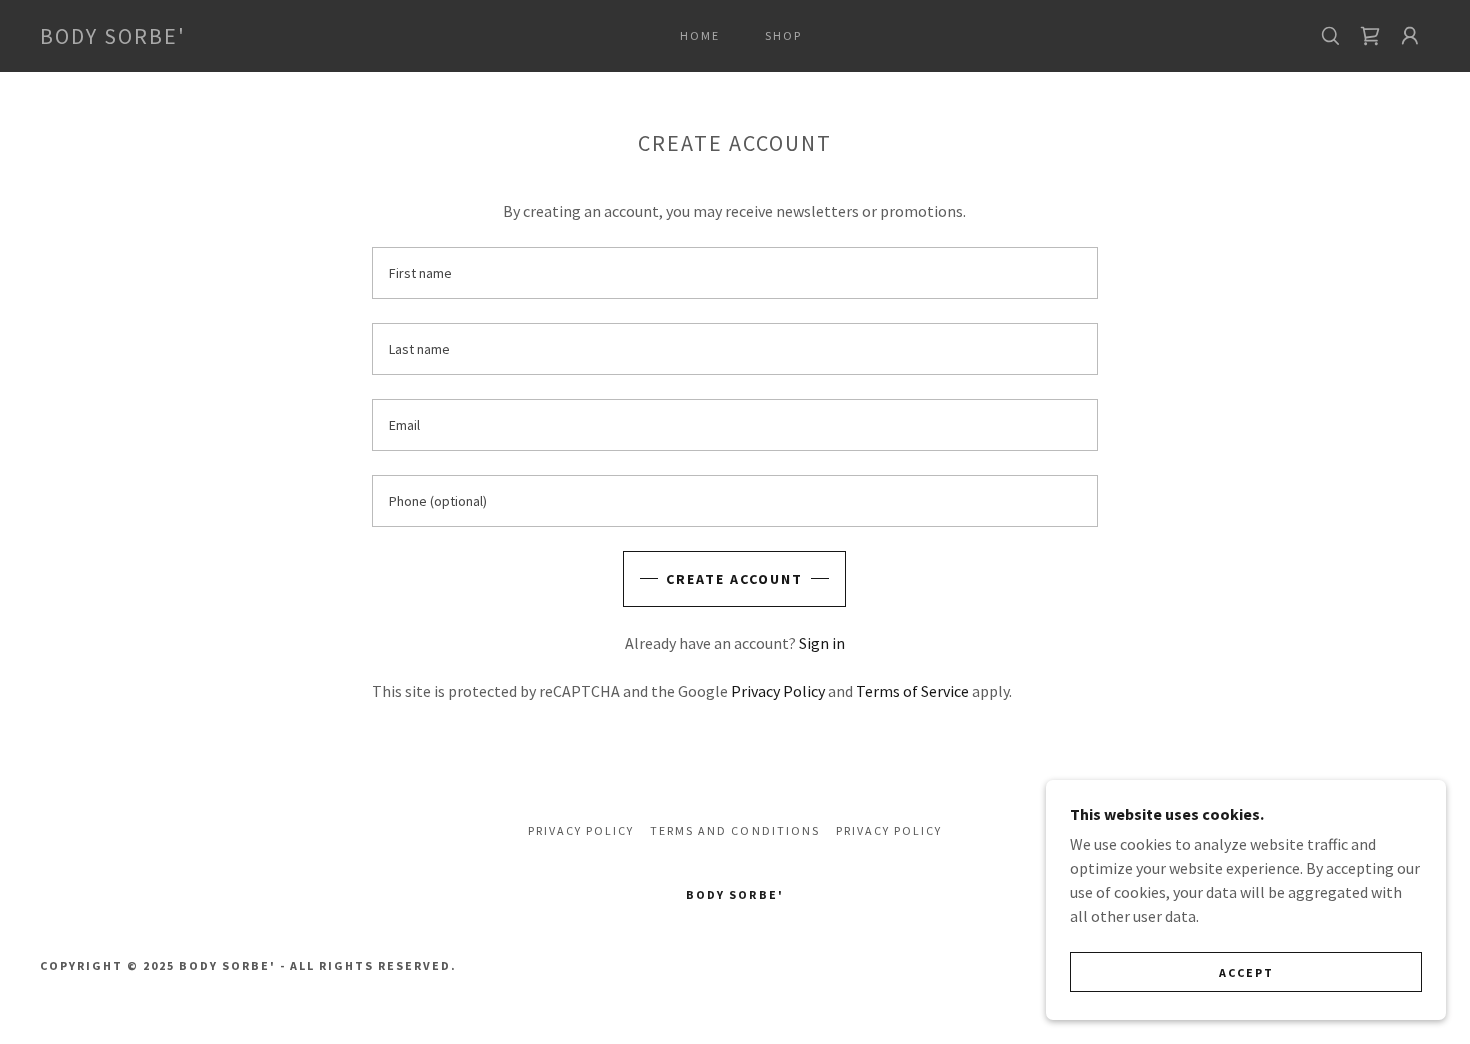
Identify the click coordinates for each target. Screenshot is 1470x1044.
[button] (1410, 36)
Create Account (734, 579)
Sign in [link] (822, 643)
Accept (1246, 972)
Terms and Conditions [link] (734, 830)
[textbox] (734, 273)
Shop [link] (783, 35)
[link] (113, 38)
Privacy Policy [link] (778, 691)
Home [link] (700, 35)
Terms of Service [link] (912, 691)
